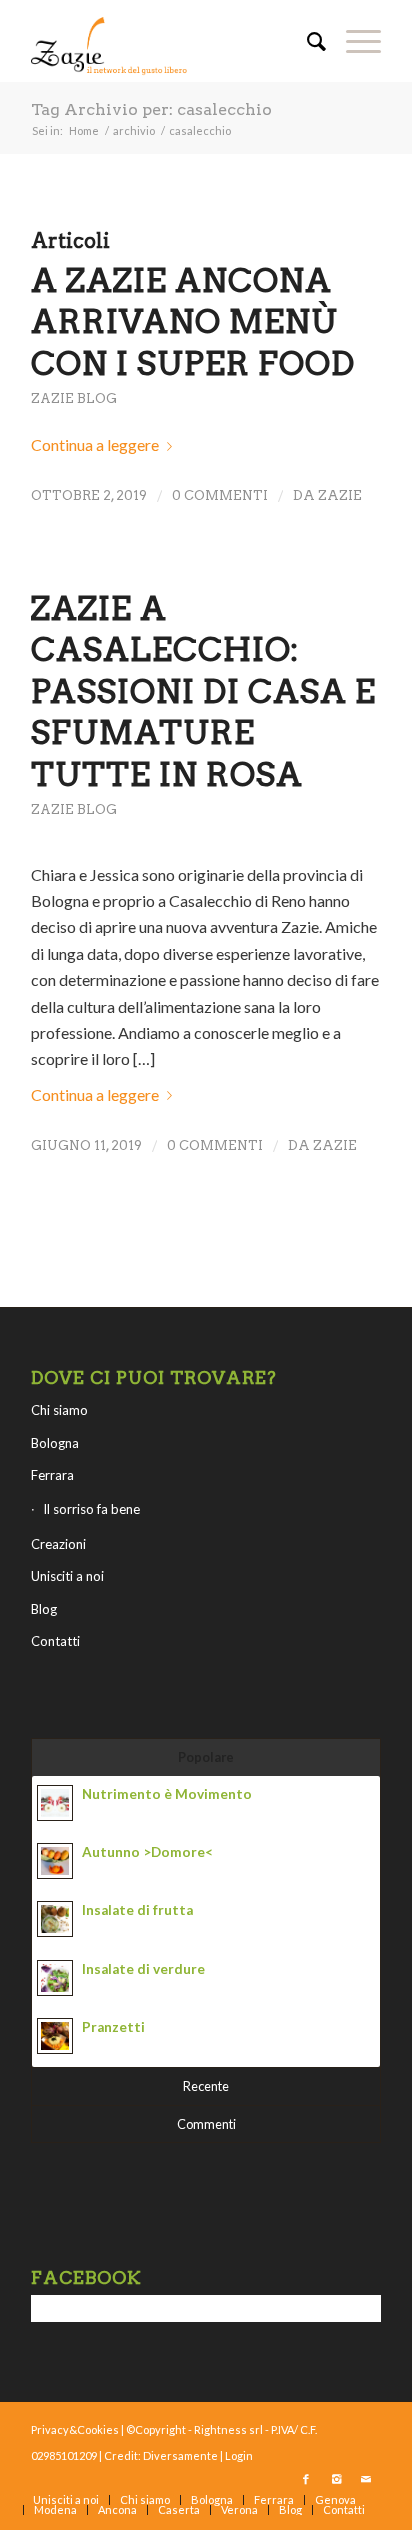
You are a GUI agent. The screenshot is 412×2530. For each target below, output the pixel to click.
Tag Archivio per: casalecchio (151, 109)
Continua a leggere (95, 444)
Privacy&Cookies (75, 2429)
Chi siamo (59, 1410)
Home (84, 130)
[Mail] (366, 2479)
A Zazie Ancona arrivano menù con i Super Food (193, 322)
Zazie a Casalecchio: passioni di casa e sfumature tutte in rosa (203, 691)
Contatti (55, 1641)
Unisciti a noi (67, 1576)
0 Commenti (220, 495)
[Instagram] (336, 2479)
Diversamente (180, 2455)
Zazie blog (74, 398)
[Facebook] (306, 2479)
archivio (134, 130)
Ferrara (52, 1475)
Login (239, 2455)
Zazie (340, 495)
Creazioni (58, 1544)
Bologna (55, 1443)
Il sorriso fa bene (91, 1509)
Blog (44, 1609)
